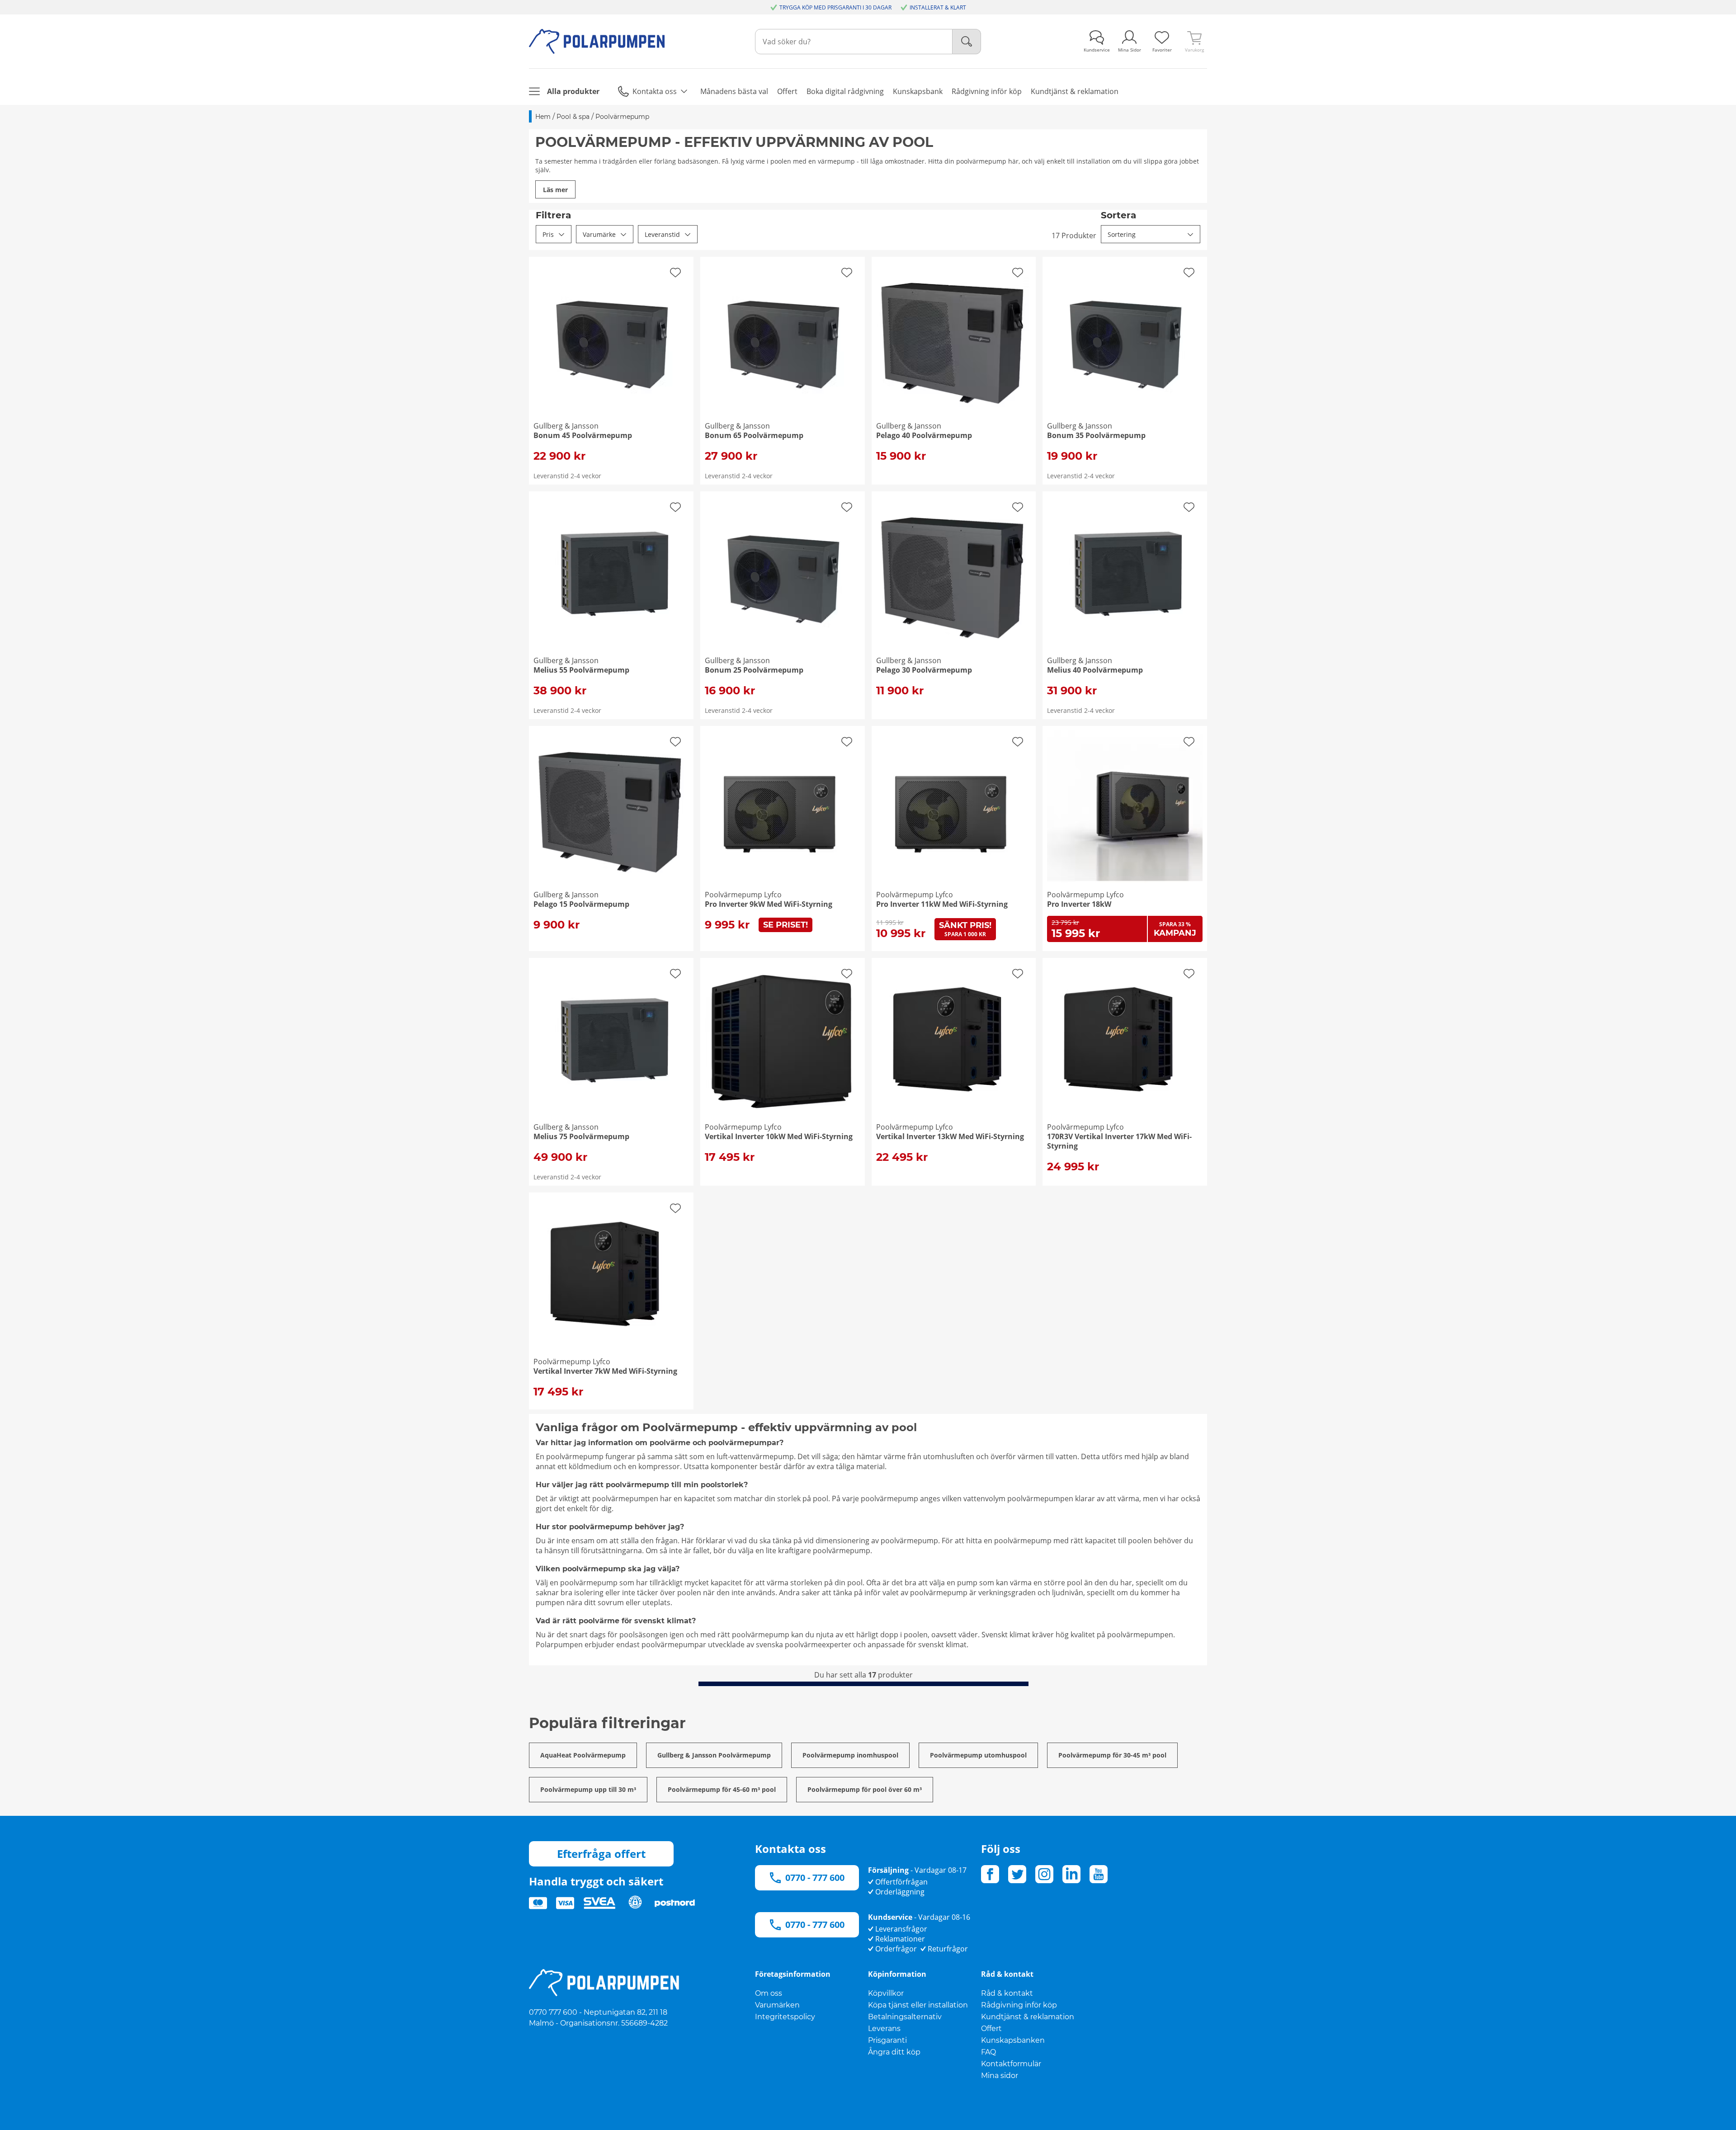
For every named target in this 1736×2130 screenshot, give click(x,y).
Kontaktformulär (1011, 2064)
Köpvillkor (886, 1993)
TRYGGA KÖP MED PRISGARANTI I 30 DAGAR (835, 7)
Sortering (1122, 234)
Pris (548, 234)
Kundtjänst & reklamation (1028, 2017)
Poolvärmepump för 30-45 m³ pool (1112, 1755)
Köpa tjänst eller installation (918, 2005)
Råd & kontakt (1007, 1993)
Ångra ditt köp (894, 2052)
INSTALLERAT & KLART (938, 7)
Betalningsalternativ (905, 2017)
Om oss (769, 1993)
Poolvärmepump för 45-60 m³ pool (722, 1789)
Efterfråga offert (601, 1854)
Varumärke (599, 234)
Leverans (884, 2029)
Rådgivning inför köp (1019, 2005)
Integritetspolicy (785, 2017)
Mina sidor (1000, 2076)
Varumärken (777, 2005)
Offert (991, 2029)
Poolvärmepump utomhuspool (978, 1755)
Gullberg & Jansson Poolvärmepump (714, 1755)
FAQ (988, 2052)
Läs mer (555, 190)
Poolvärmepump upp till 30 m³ (588, 1789)
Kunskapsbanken (1013, 2040)
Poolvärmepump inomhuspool (850, 1755)
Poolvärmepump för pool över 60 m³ (865, 1789)
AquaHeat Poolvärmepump (583, 1755)
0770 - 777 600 (815, 1878)
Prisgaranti (887, 2040)
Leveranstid (662, 234)
